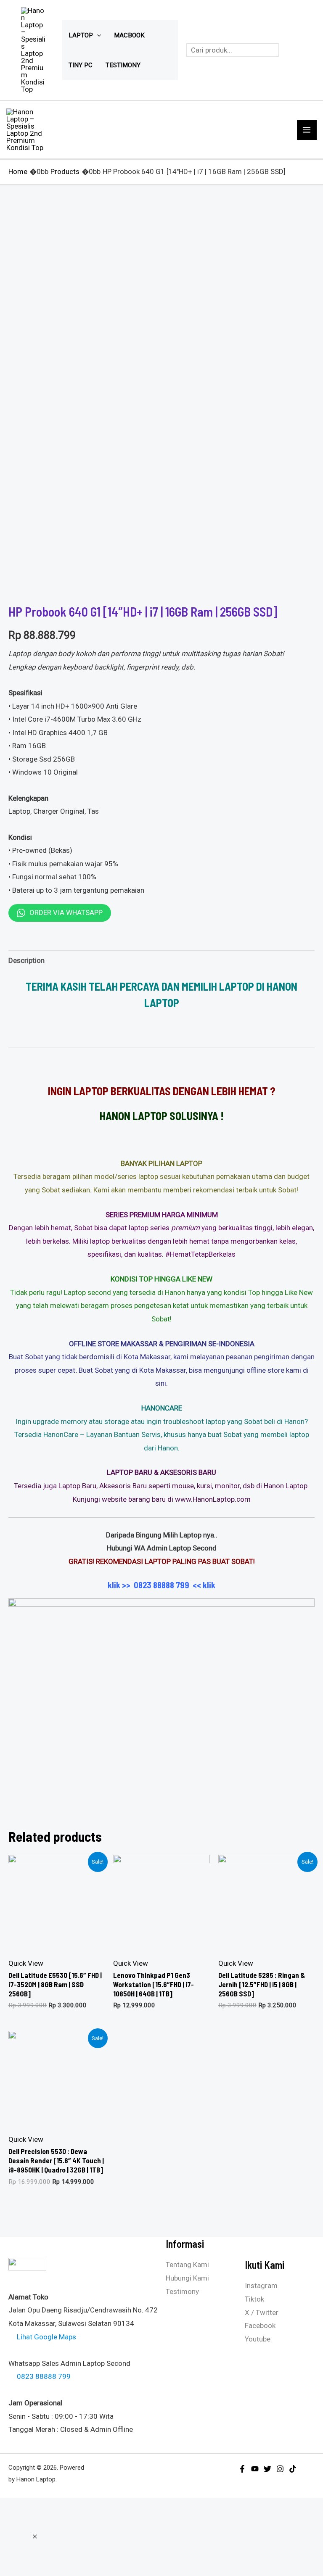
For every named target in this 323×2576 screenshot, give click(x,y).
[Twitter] (267, 2469)
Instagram (261, 2286)
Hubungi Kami (187, 2278)
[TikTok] (293, 2469)
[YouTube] (255, 2469)
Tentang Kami (187, 2265)
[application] (97, 35)
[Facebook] (242, 2469)
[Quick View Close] (35, 2536)
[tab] (26, 961)
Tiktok (254, 2299)
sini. (161, 1383)
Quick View (26, 1963)
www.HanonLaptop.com (213, 1499)
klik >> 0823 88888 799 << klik (161, 1585)
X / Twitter (262, 2312)
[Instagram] (280, 2469)
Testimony (182, 2291)
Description (26, 960)
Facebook (260, 2326)
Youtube (258, 2339)
